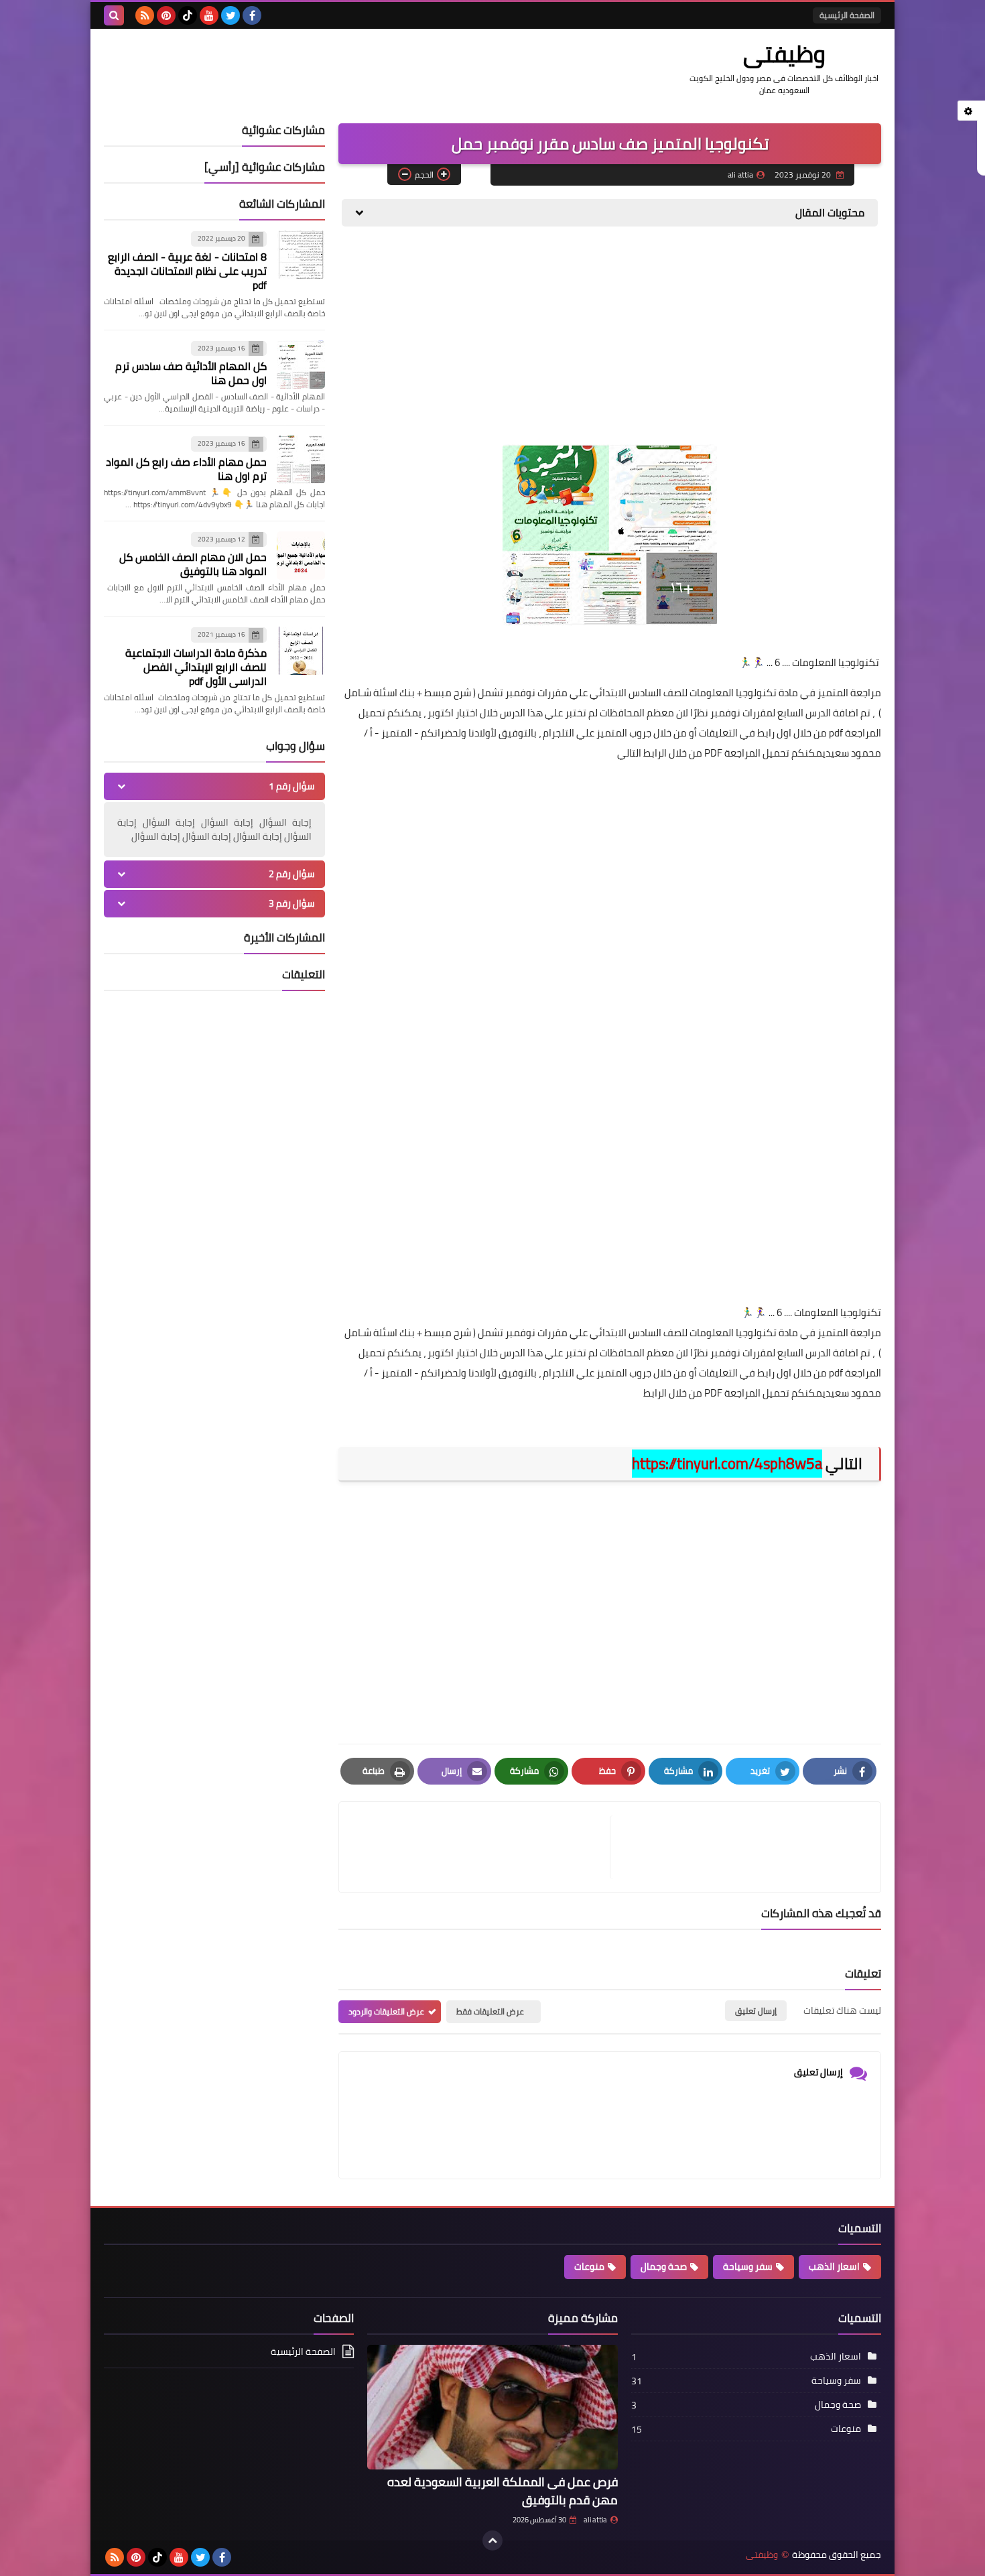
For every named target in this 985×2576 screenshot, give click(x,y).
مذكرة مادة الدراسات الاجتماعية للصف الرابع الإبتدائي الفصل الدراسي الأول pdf (196, 667)
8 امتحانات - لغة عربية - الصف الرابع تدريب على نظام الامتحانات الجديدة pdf (187, 271)
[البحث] (114, 15)
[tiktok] (188, 15)
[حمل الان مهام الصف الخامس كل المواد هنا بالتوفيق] (301, 556)
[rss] (145, 15)
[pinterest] (166, 15)
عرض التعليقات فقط (490, 2011)
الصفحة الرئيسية (847, 15)
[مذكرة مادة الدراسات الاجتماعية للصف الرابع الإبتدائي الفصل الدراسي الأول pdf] (301, 651)
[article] (481, 1847)
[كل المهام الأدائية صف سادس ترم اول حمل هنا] (301, 365)
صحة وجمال (664, 2266)
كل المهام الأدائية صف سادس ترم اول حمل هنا (191, 373)
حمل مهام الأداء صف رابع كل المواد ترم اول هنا (186, 469)
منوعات (589, 2266)
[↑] (492, 2540)
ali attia (595, 2520)
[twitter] (231, 15)
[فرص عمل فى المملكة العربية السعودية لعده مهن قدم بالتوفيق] (492, 2407)
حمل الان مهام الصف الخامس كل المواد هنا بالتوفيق (193, 564)
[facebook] (252, 15)
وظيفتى (784, 54)
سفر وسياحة (748, 2266)
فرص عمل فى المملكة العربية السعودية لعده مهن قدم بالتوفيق (503, 2491)
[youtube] (209, 15)
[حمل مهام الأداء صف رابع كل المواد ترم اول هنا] (301, 460)
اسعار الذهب (834, 2266)
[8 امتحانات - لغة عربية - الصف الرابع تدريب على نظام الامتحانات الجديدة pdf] (301, 255)
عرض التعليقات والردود (386, 2011)
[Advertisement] (610, 340)
